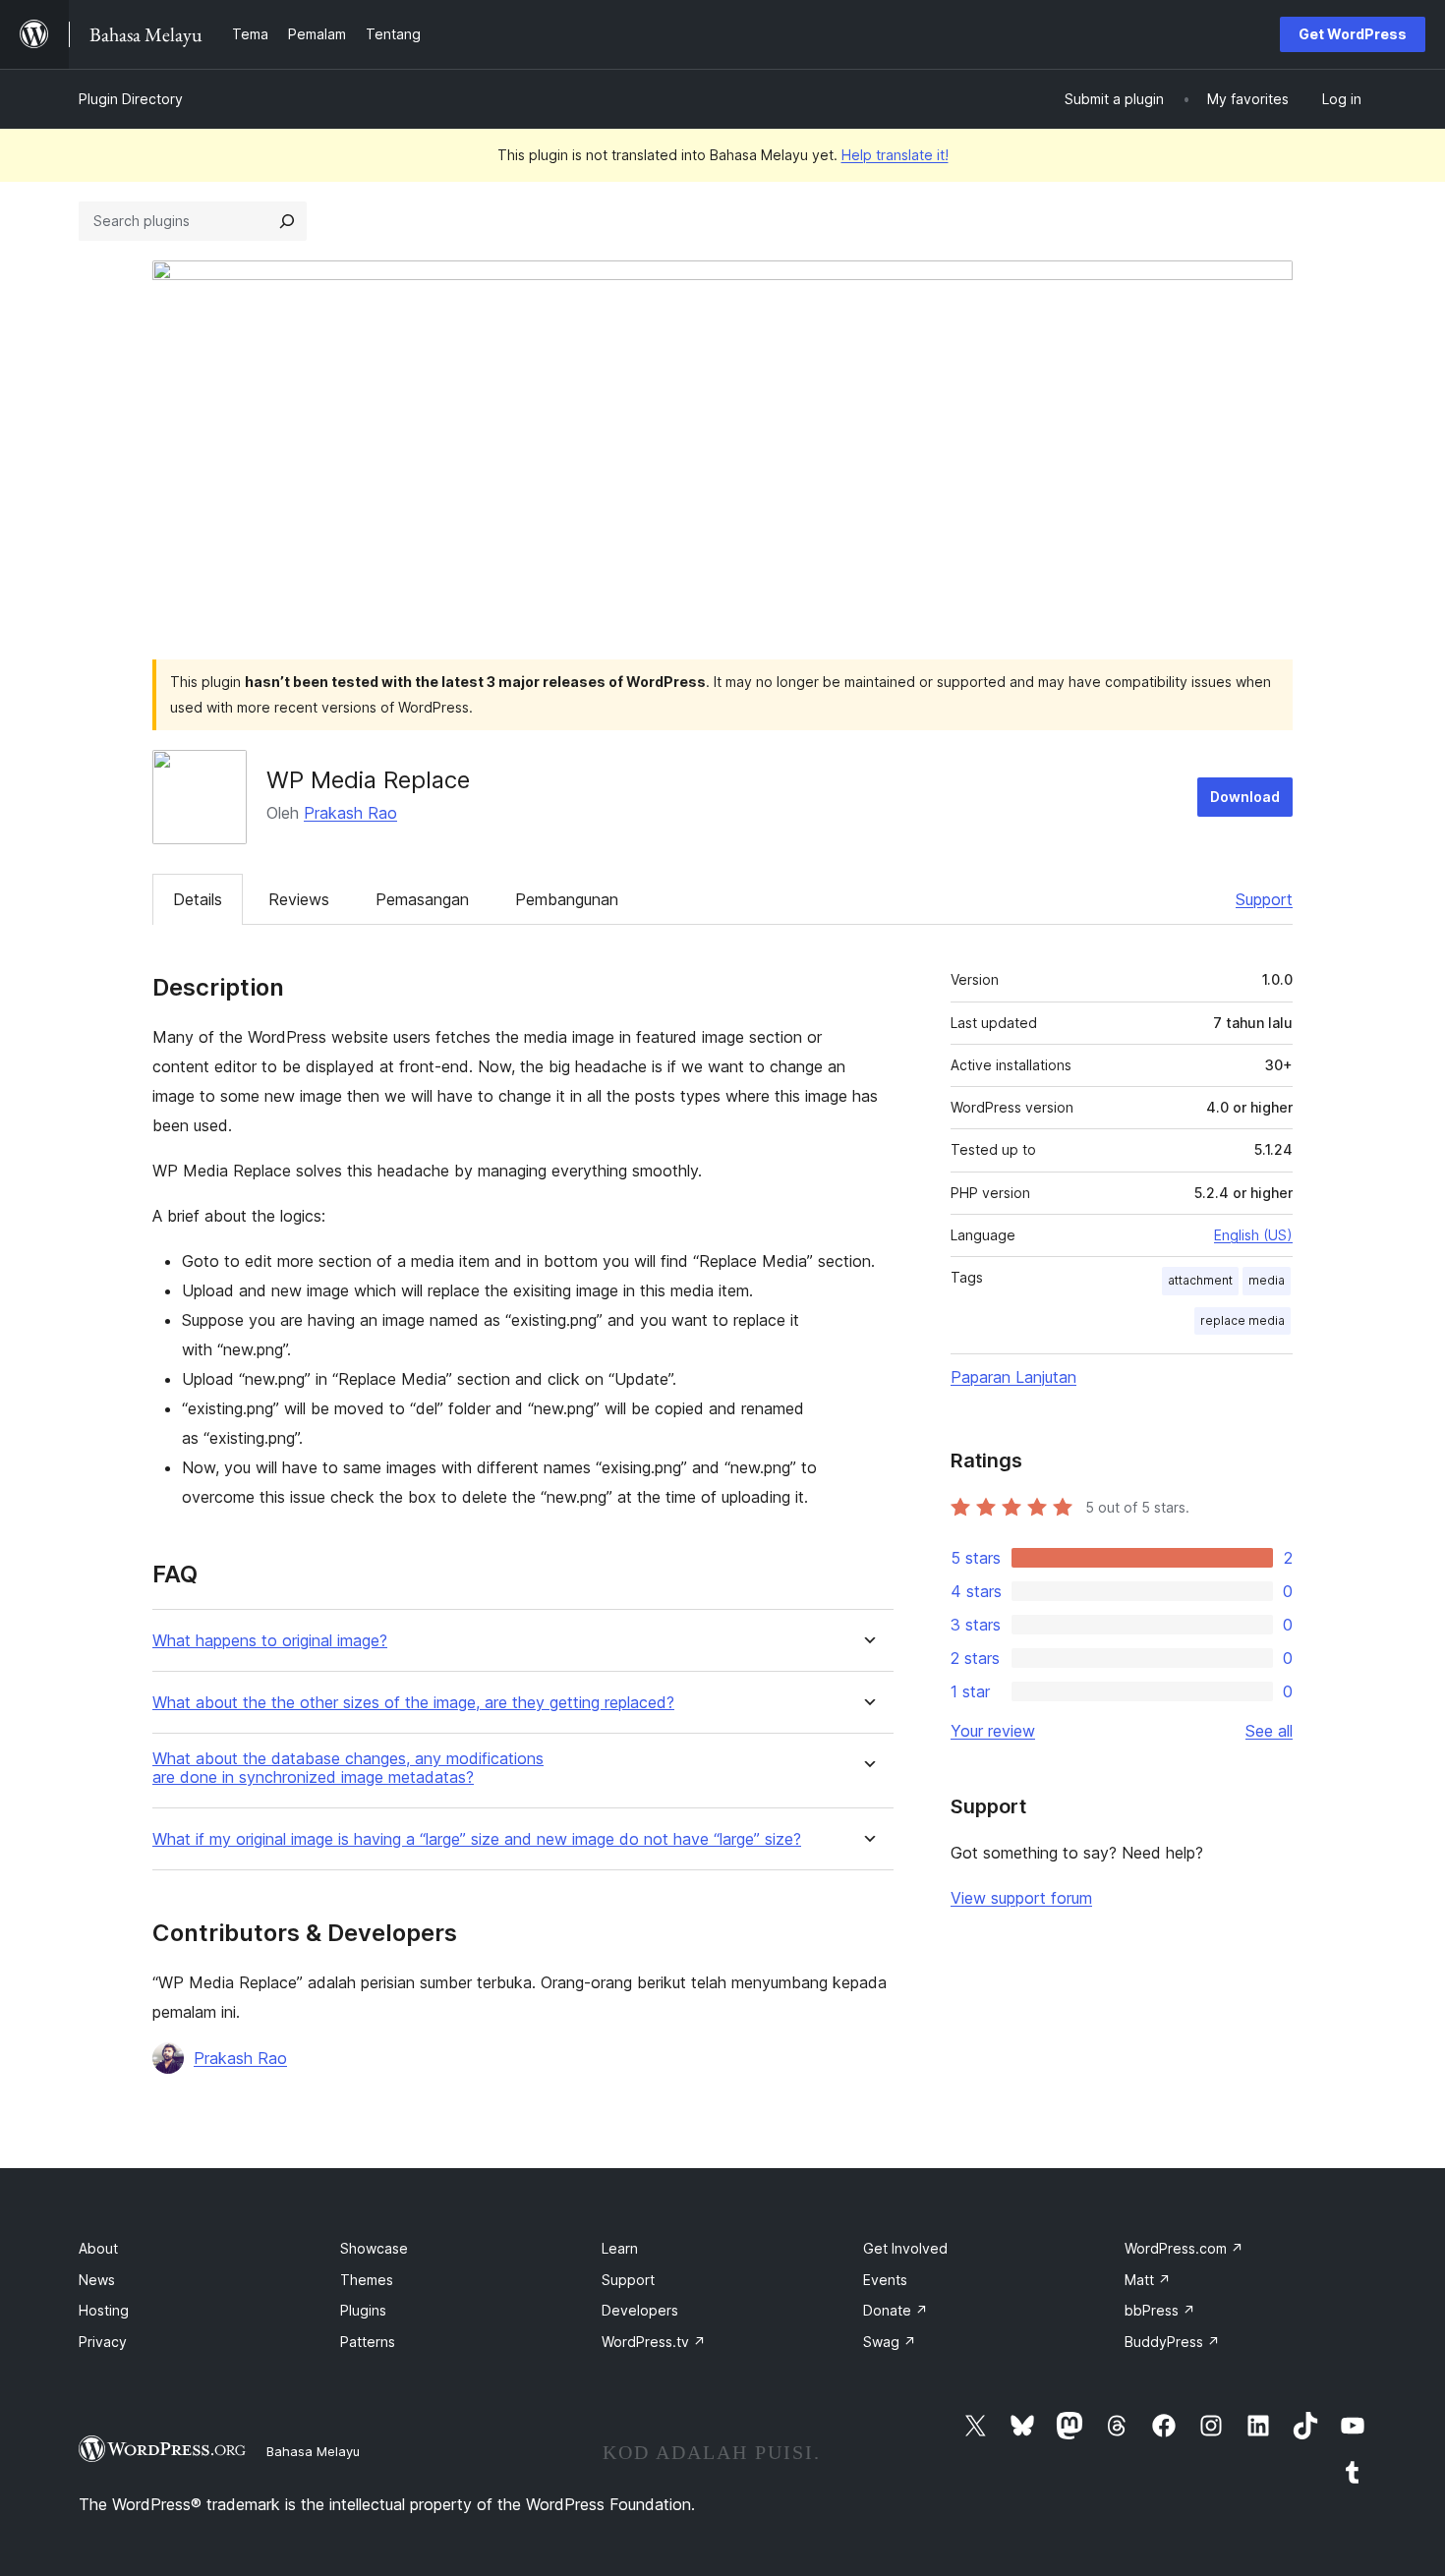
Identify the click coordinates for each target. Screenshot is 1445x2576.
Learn (620, 2248)
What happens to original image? (270, 1641)
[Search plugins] (287, 221)
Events (885, 2280)
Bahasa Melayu (313, 2451)
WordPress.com (1184, 2248)
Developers (640, 2310)
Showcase (374, 2248)
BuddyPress (1172, 2342)
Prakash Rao (350, 813)
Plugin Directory (131, 99)
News (97, 2280)
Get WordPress (1353, 34)
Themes (367, 2280)
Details (198, 899)
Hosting (104, 2310)
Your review (993, 1731)
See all (1269, 1731)
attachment (1200, 1280)
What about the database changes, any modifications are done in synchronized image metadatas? (348, 1768)
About (98, 2248)
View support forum (1021, 1898)
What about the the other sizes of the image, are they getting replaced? (413, 1703)
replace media (1243, 1320)
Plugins (363, 2310)
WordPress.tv (654, 2342)
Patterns (368, 2342)
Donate (896, 2310)
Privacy (103, 2342)
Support (1264, 899)
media (1267, 1280)
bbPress (1160, 2310)
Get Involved (905, 2248)
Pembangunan (567, 899)
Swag (890, 2342)
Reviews (299, 899)
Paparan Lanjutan (1013, 1377)
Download (1245, 797)
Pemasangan (422, 899)
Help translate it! (895, 155)
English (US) (1253, 1235)
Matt (1148, 2280)
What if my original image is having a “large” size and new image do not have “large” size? (477, 1839)
